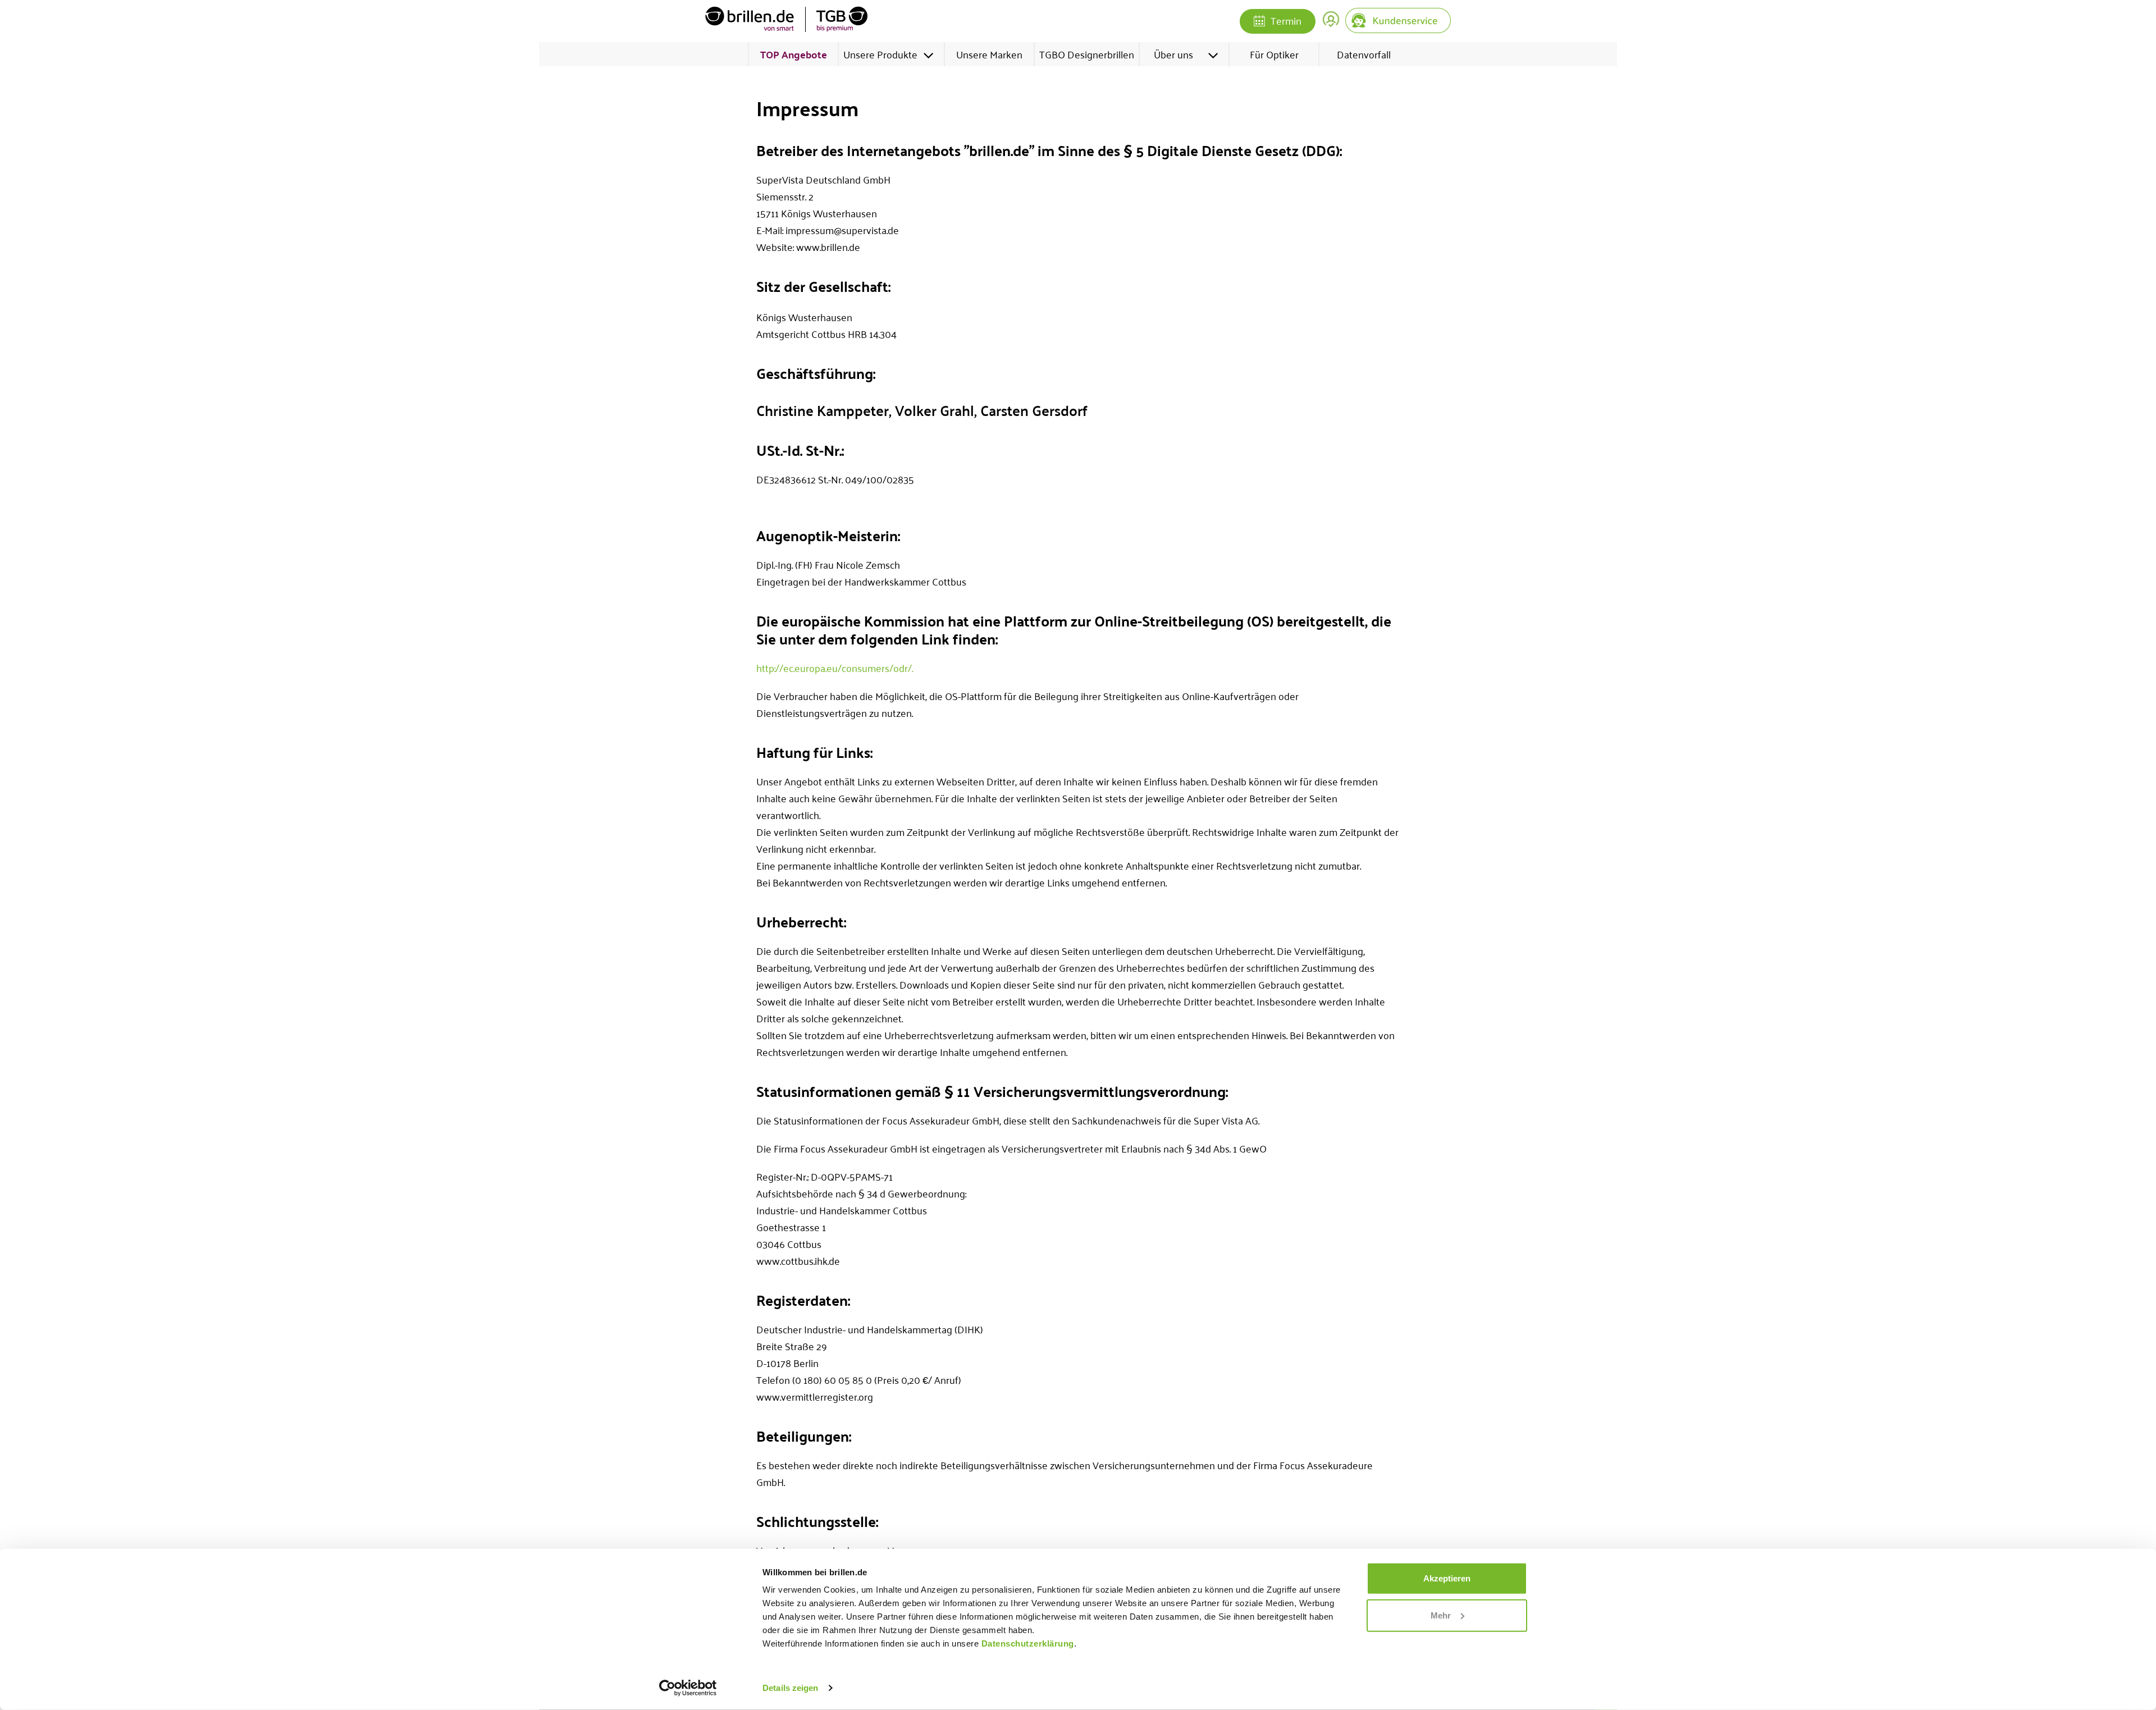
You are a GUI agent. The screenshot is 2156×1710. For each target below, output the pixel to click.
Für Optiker (1274, 54)
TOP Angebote (794, 54)
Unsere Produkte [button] (880, 54)
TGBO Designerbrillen (1087, 54)
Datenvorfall (1364, 54)
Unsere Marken (989, 54)
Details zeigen (790, 1688)
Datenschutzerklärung (1028, 1643)
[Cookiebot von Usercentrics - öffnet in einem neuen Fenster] (688, 1688)
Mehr (1441, 1615)
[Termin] (1259, 22)
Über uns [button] (1173, 54)
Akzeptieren (1447, 1578)
